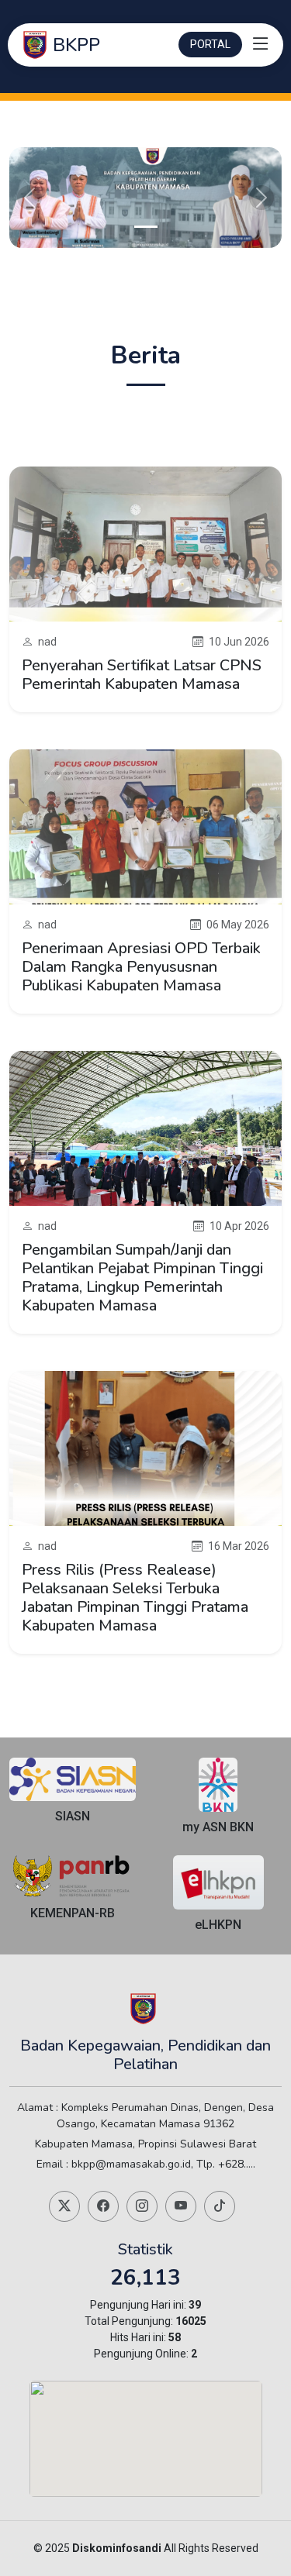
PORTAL (210, 44)
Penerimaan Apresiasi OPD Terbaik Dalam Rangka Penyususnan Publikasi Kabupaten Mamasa (141, 967)
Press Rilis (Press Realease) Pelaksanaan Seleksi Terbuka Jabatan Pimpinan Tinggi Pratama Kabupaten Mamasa (135, 1598)
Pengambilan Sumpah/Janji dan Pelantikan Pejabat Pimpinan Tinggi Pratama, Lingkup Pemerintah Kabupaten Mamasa (142, 1278)
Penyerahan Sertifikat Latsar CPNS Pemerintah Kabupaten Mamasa (142, 675)
